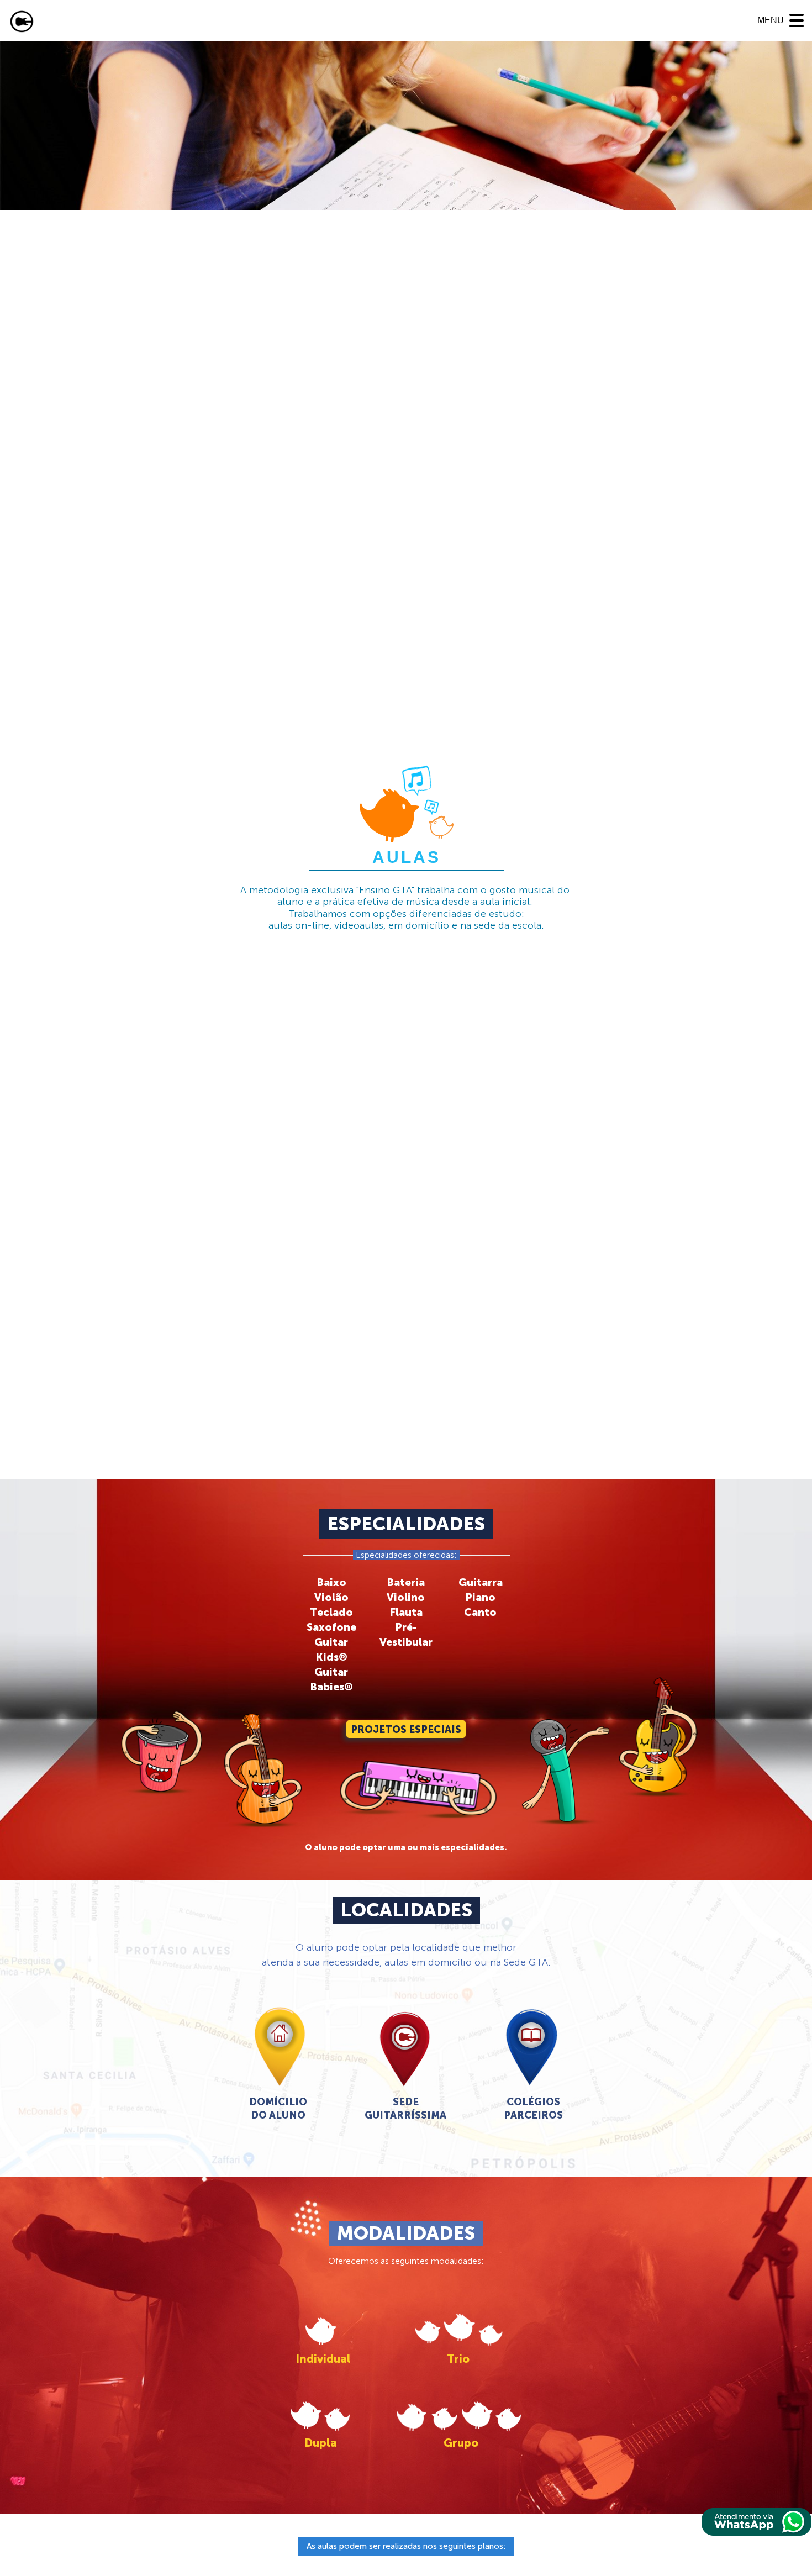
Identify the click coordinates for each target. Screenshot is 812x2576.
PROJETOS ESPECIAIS (406, 1730)
